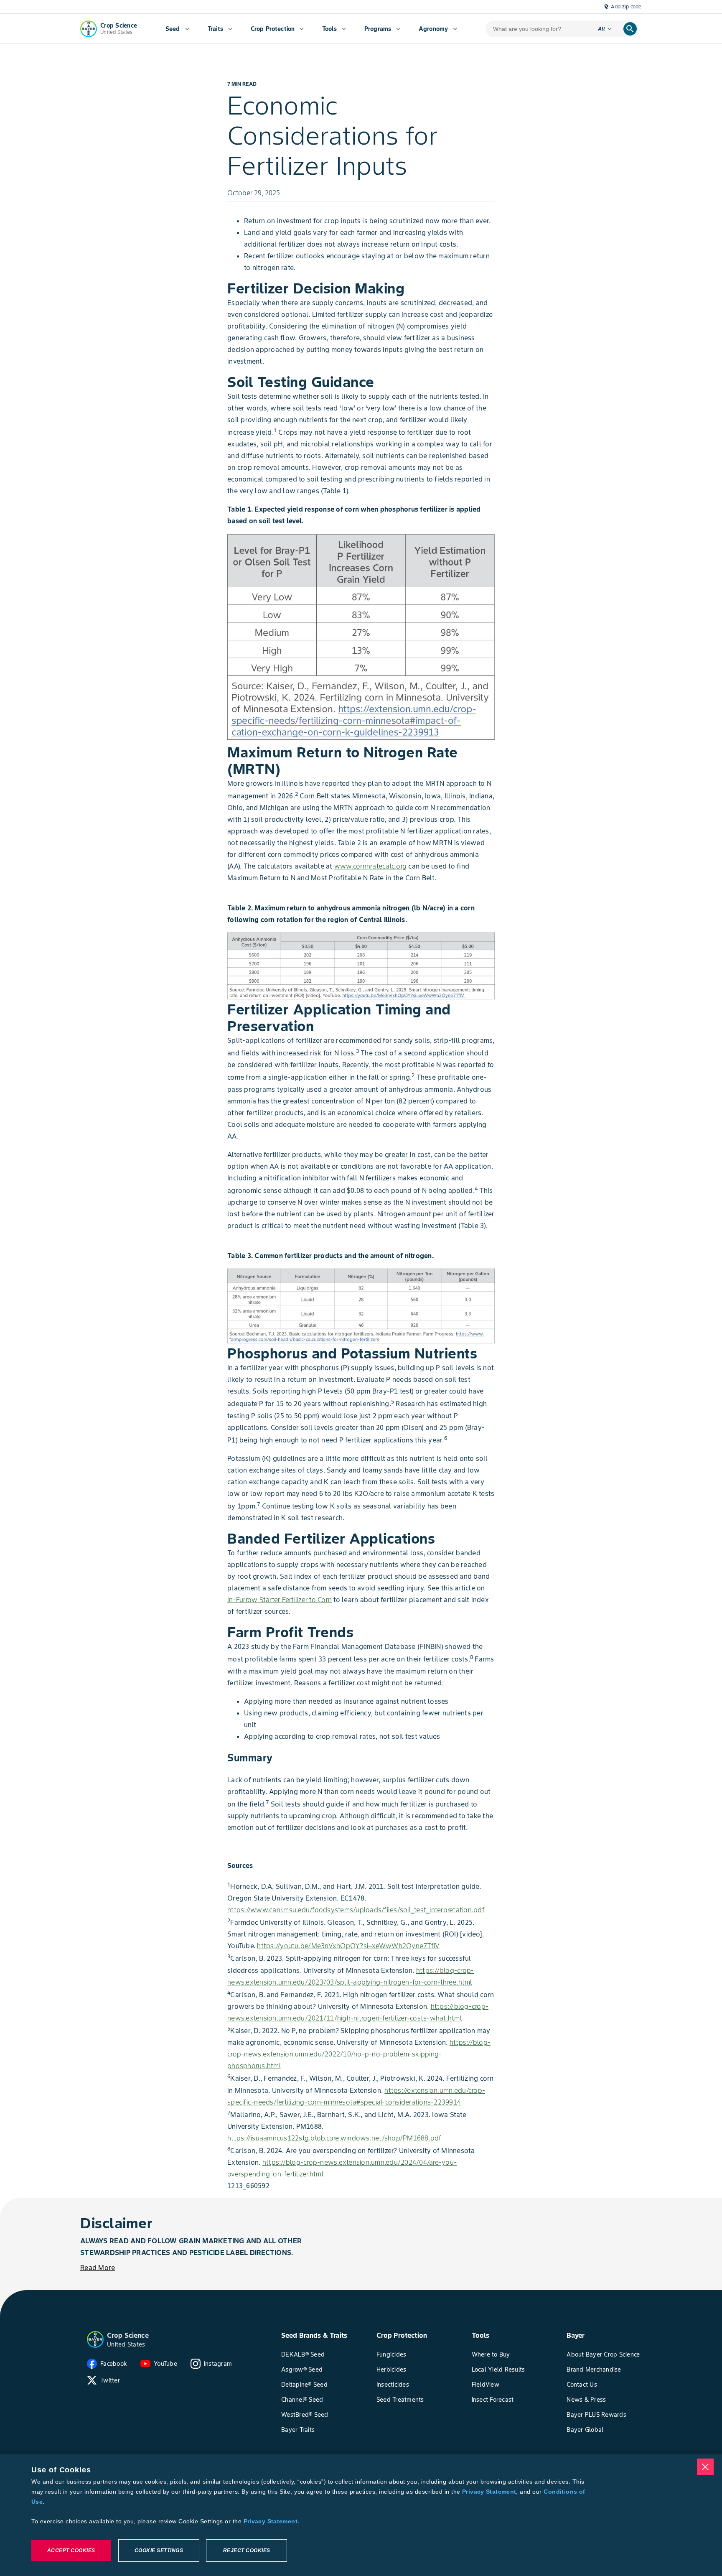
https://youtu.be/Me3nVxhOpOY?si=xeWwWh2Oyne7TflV (348, 1946)
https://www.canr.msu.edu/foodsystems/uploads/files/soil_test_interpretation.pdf (356, 1910)
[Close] (705, 2467)
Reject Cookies (247, 2551)
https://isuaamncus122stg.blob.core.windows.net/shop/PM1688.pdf (334, 2138)
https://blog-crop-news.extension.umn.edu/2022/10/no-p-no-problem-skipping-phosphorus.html (359, 2054)
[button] (95, 2339)
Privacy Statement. (272, 2521)
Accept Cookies (71, 2551)
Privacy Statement (489, 2492)
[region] (361, 2515)
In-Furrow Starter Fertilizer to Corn (280, 1600)
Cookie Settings (159, 2551)
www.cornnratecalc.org (370, 866)
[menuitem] (177, 29)
